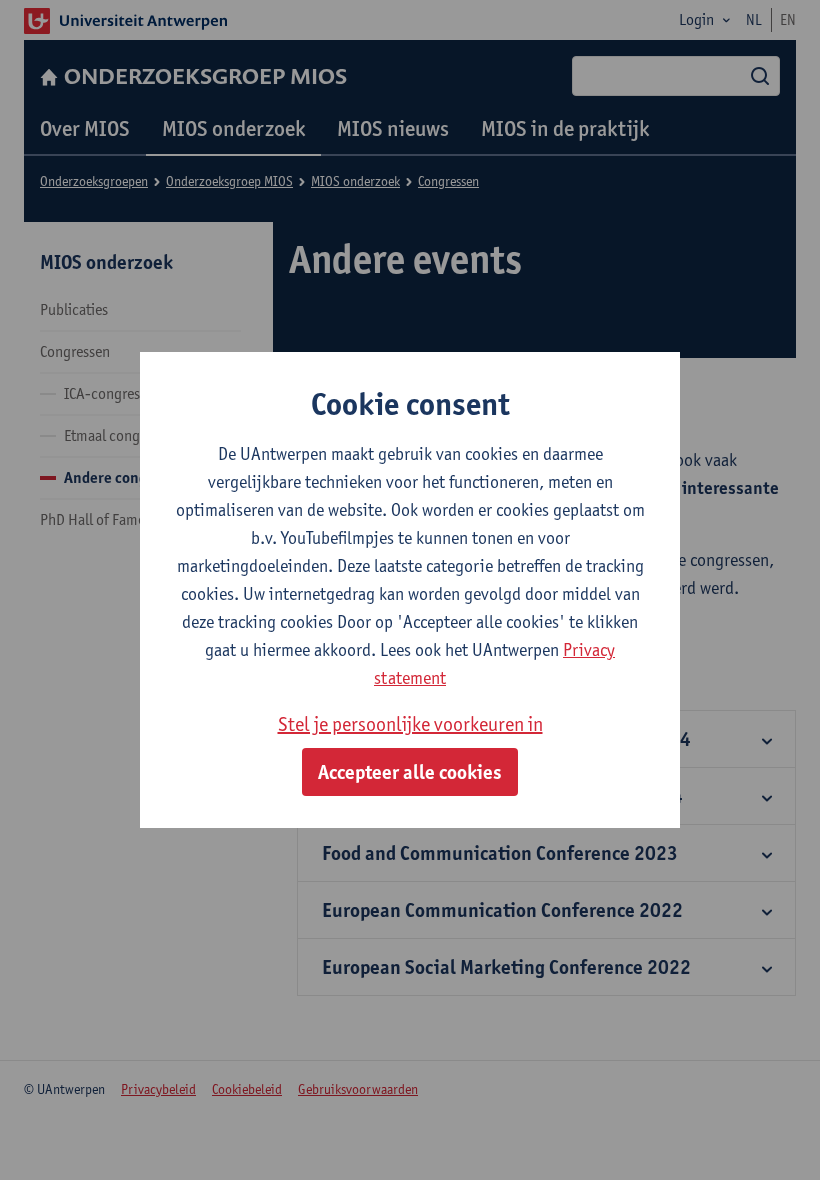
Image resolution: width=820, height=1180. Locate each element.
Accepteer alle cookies (410, 772)
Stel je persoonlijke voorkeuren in (410, 724)
